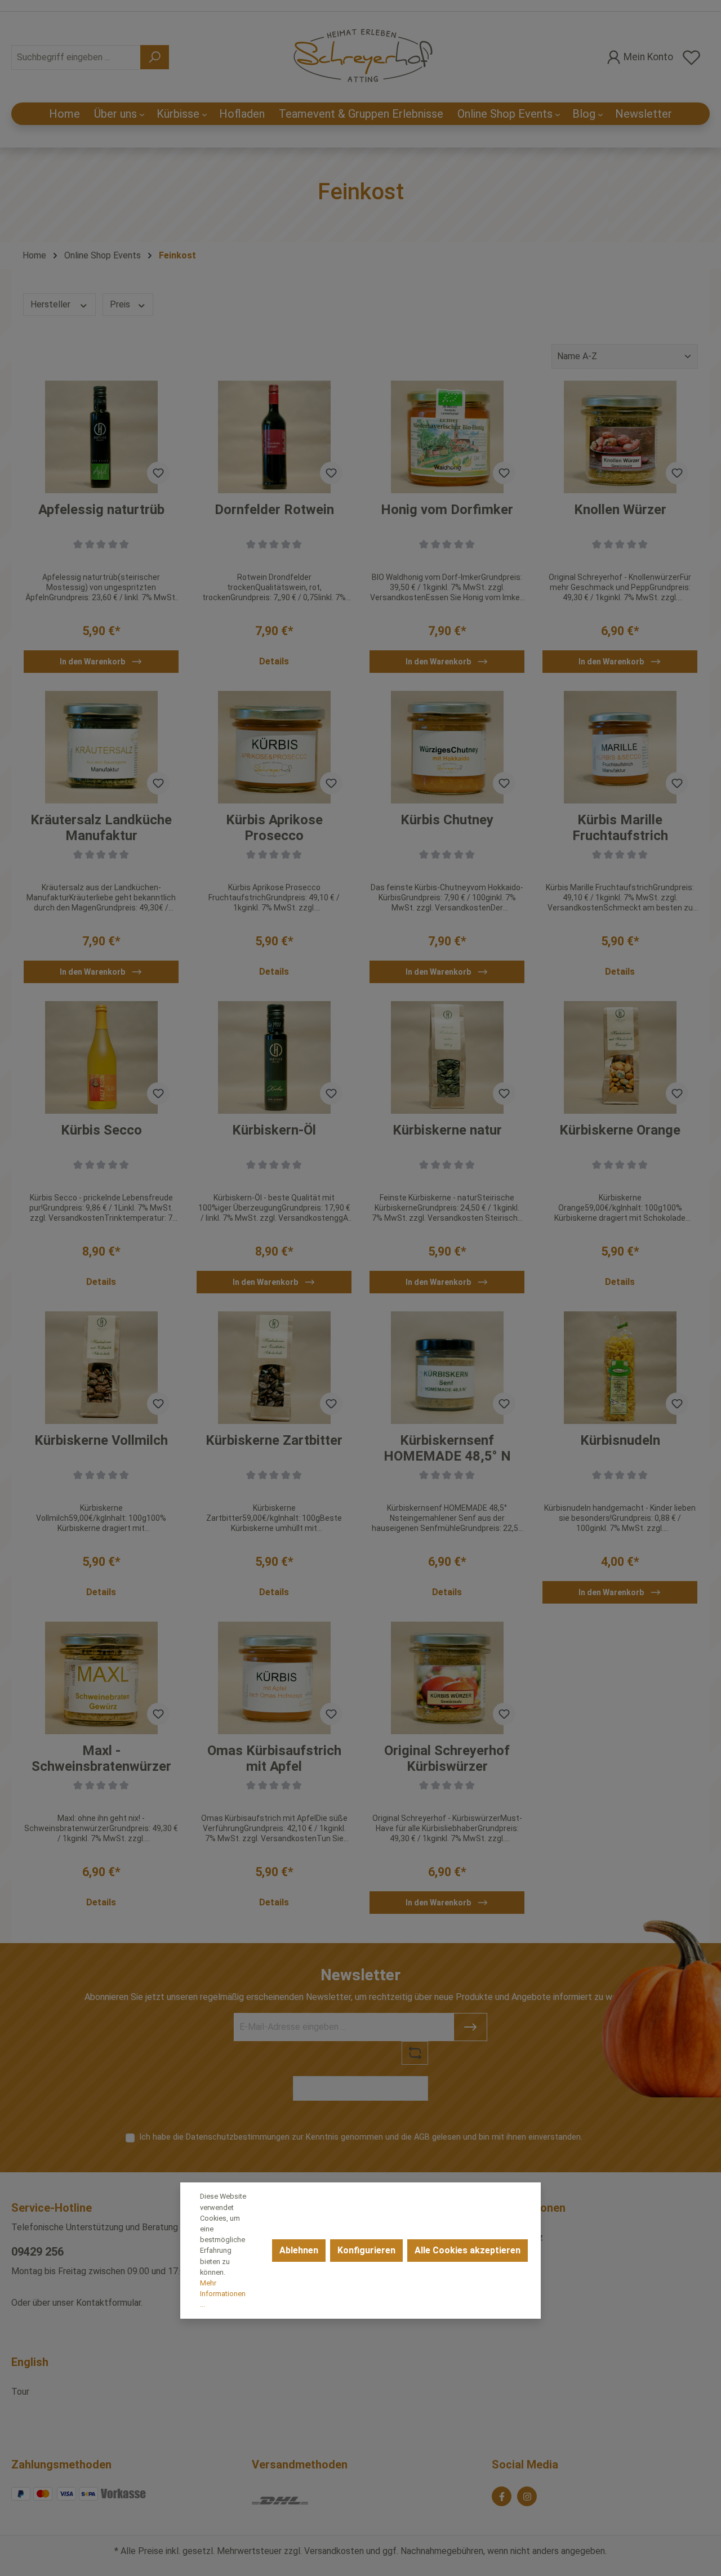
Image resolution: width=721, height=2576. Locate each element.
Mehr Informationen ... (223, 2294)
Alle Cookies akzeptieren (468, 2250)
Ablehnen (299, 2250)
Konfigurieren (366, 2250)
